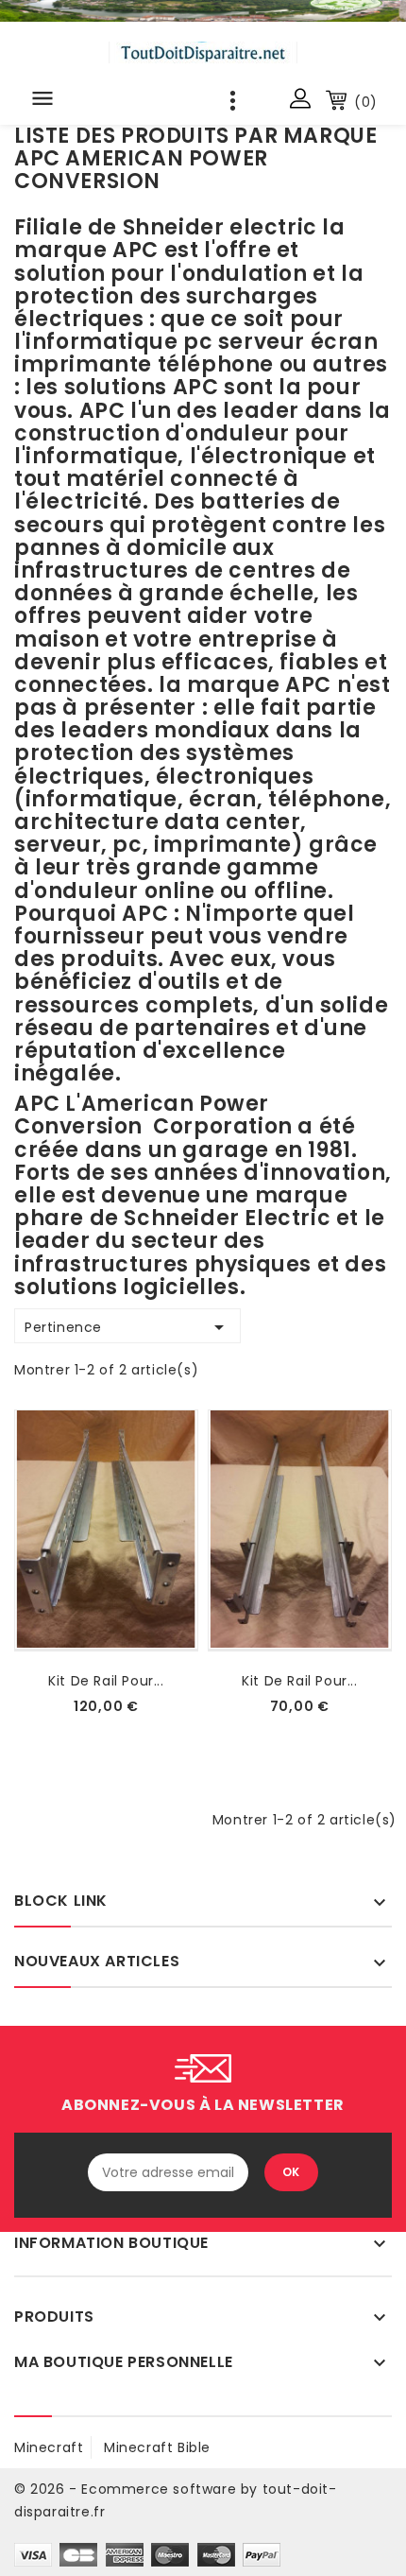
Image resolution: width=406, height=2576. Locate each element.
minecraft (49, 2447)
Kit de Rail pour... (106, 1681)
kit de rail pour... (299, 1681)
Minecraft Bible (157, 2447)
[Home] (203, 11)
